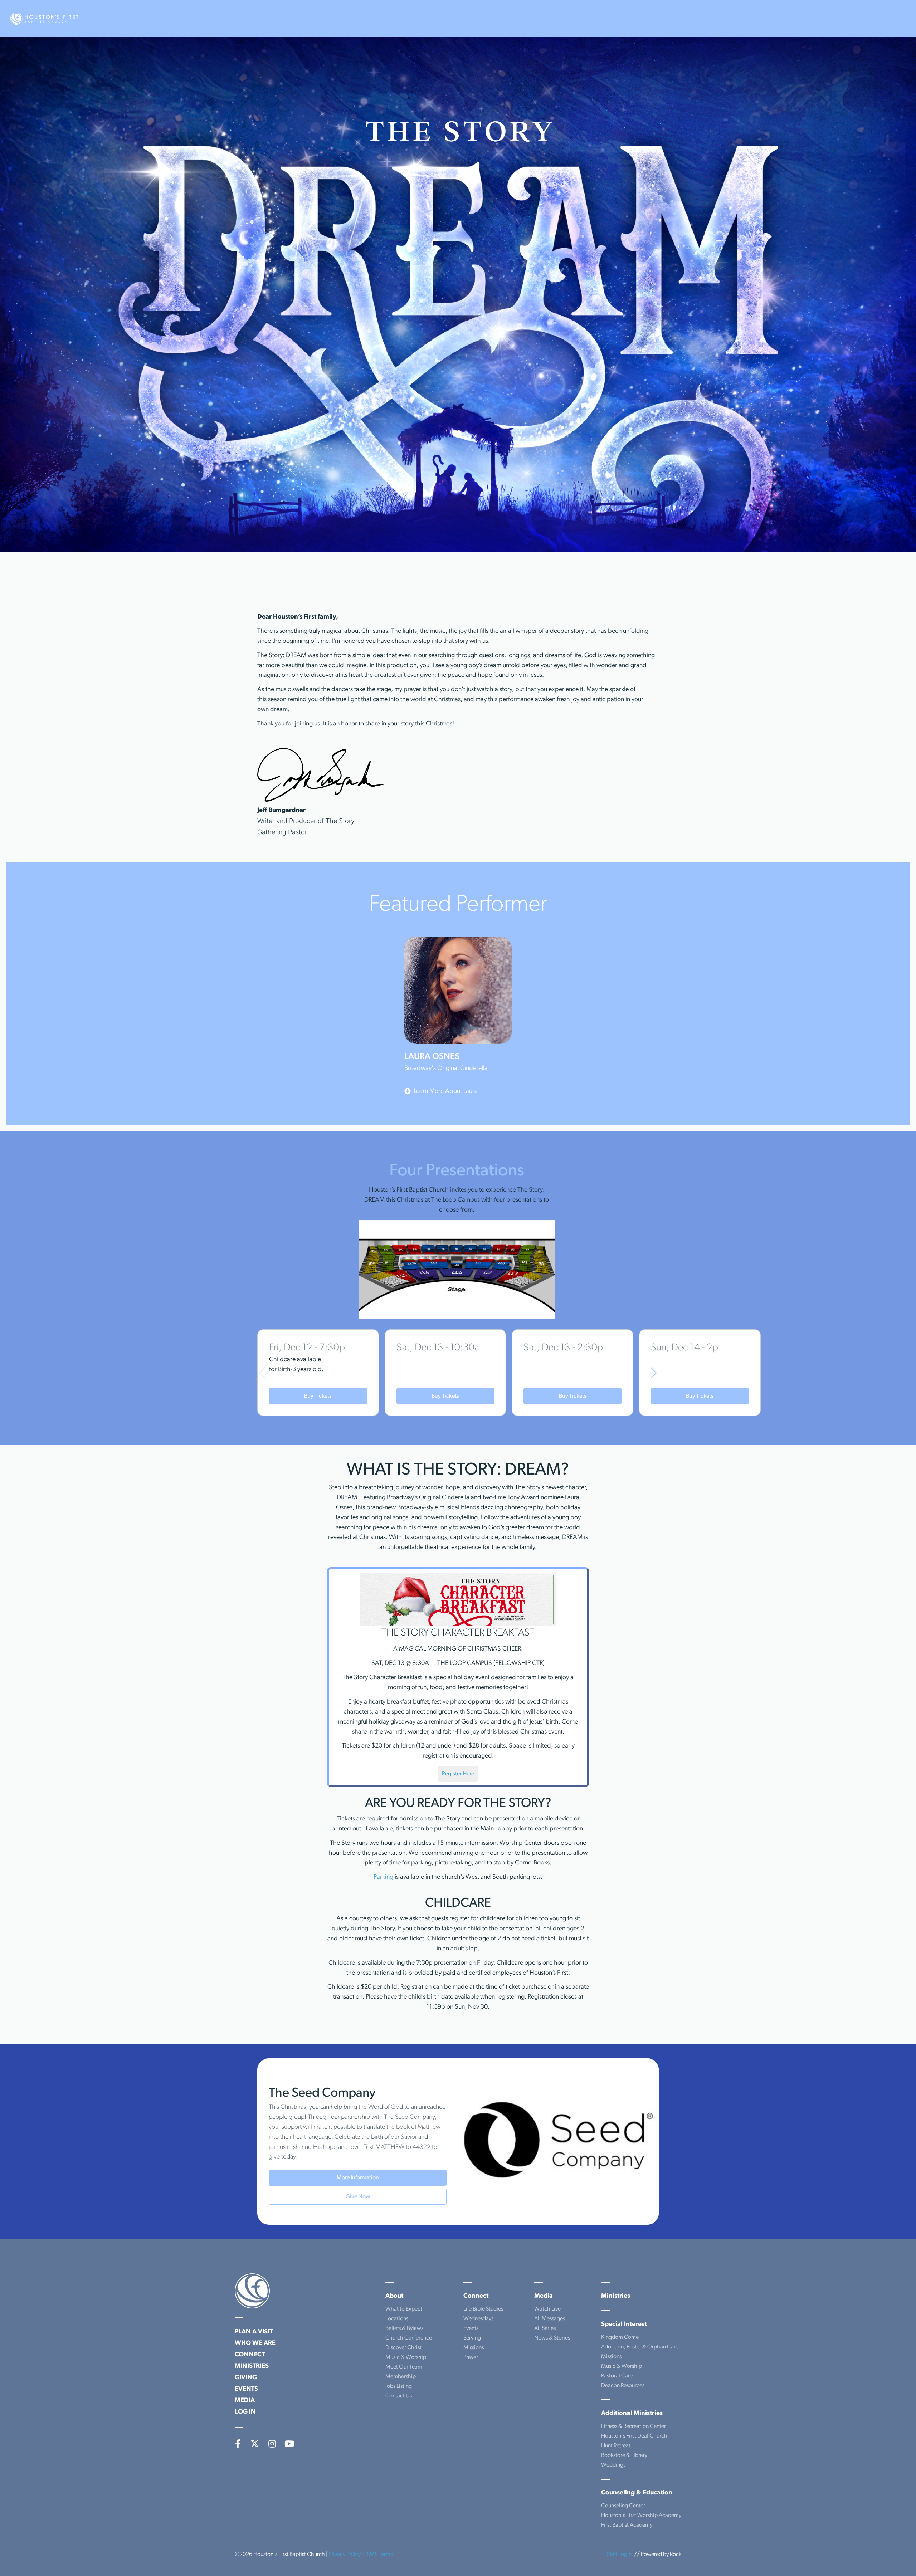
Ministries (252, 2366)
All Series (545, 2328)
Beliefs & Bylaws (404, 2328)
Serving (472, 2338)
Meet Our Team (404, 2367)
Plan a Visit (254, 2332)
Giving (246, 2378)
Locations (397, 2319)
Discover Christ (403, 2348)
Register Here (458, 1774)
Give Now (358, 2197)
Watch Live (547, 2309)
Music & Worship (406, 2357)
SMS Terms (380, 2555)
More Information (358, 2178)
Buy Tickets (318, 1396)
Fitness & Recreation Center (634, 2426)
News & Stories (552, 2338)
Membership (401, 2377)
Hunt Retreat (616, 2446)
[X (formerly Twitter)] (255, 2444)
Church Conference (409, 2338)
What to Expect (404, 2309)
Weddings (613, 2465)
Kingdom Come (620, 2337)
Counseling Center (623, 2506)
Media (245, 2401)
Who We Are (255, 2343)
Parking (383, 1877)
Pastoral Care (617, 2376)
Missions (474, 2348)
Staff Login (619, 2555)
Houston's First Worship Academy (641, 2516)
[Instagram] (272, 2444)
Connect (250, 2355)
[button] (654, 1373)
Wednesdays (478, 2319)
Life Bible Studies (483, 2309)
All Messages (550, 2319)
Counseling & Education (637, 2493)
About (394, 2296)
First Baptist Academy (627, 2525)
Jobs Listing (399, 2386)
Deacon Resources (623, 2386)
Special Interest (624, 2325)
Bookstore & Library (624, 2455)
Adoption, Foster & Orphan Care (640, 2347)
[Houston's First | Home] (252, 2291)
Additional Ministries (632, 2414)
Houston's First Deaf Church (634, 2436)
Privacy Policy (345, 2555)
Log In (245, 2412)
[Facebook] (238, 2444)
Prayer (471, 2357)
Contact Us (399, 2396)
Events (246, 2389)
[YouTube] (289, 2444)
